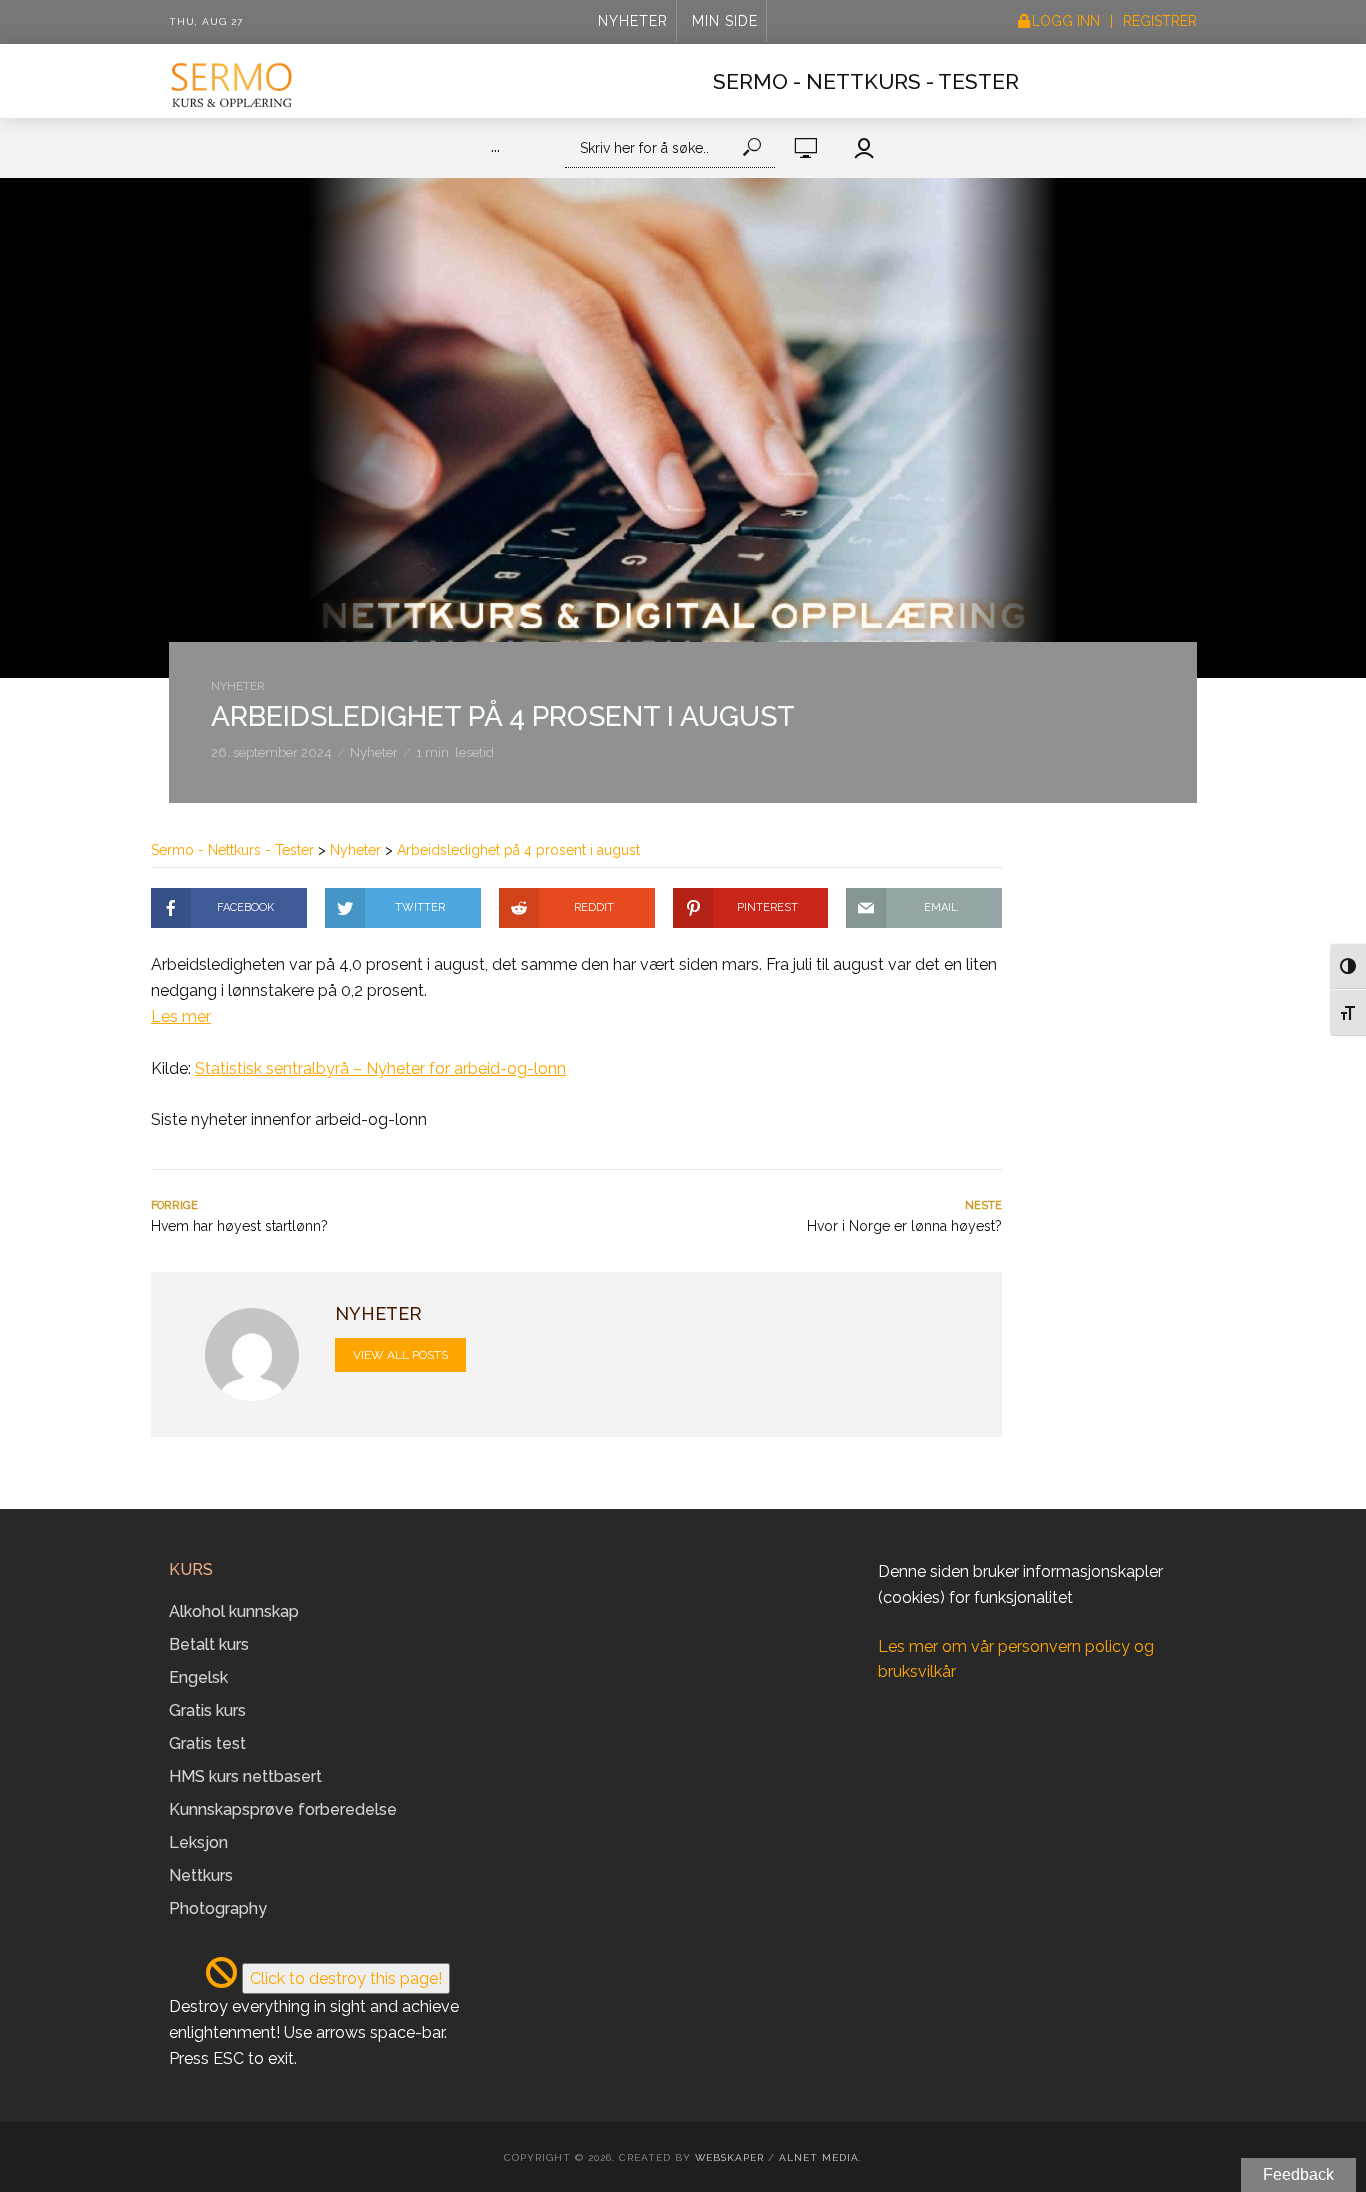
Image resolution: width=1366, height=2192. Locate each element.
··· (495, 150)
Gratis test (207, 1743)
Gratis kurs (207, 1710)
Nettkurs (201, 1875)
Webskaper (729, 2157)
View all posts (400, 1355)
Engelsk (198, 1677)
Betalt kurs (209, 1644)
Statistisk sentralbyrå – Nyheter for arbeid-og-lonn (380, 1068)
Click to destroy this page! (346, 1978)
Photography (218, 1908)
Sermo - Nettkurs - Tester (866, 81)
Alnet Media (819, 2157)
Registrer (1160, 21)
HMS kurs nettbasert (245, 1776)
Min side (725, 21)
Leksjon (198, 1842)
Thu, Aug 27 (206, 21)
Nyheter (633, 21)
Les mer (181, 1016)
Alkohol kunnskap (234, 1611)
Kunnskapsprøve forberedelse (283, 1809)
